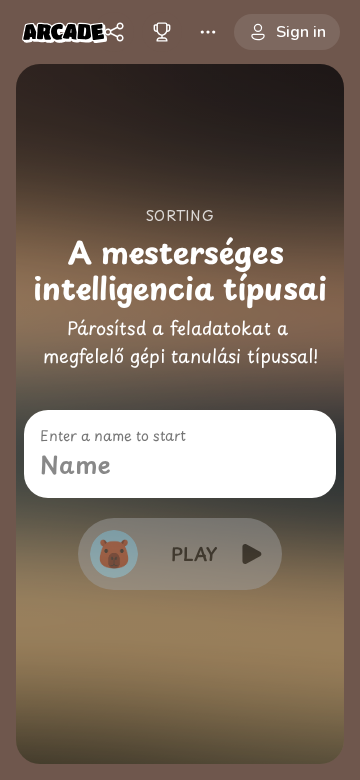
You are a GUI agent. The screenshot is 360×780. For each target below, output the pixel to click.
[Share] (114, 32)
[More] (208, 32)
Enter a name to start (113, 436)
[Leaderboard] (162, 32)
